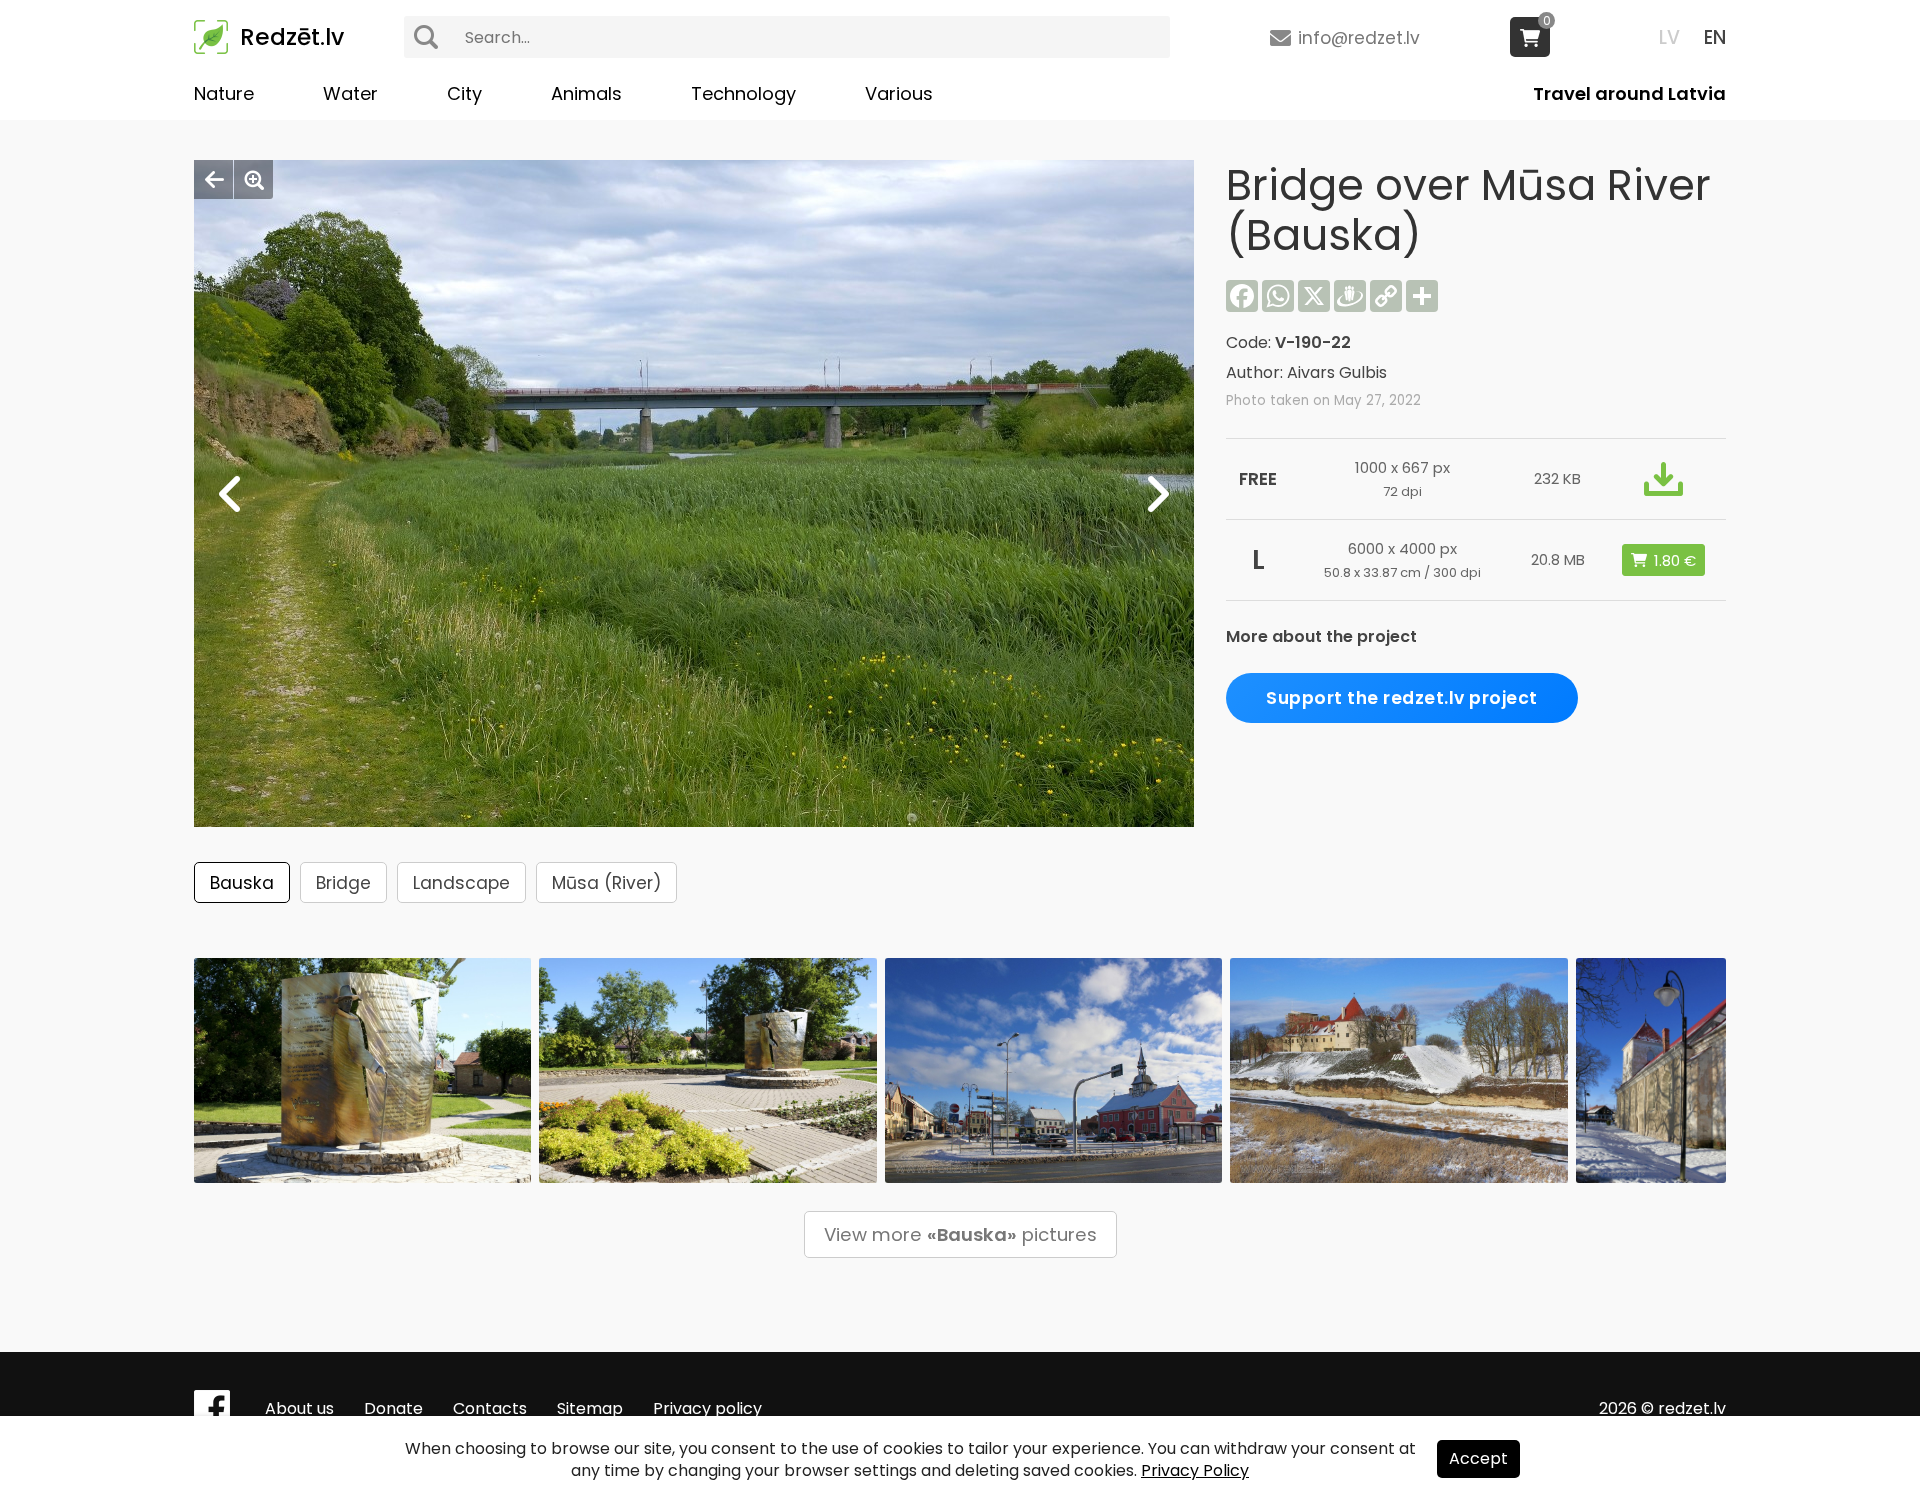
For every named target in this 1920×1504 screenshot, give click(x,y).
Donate (393, 1408)
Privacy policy (707, 1408)
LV (1669, 37)
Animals (586, 93)
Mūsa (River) (606, 883)
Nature (224, 93)
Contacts (490, 1408)
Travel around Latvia (1629, 93)
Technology (743, 93)
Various (899, 93)
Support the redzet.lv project (1402, 698)
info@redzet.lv (1359, 38)
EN (1715, 37)
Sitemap (590, 1408)
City (464, 93)
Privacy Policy (1195, 1470)
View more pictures (960, 1234)
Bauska (242, 883)
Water (350, 93)
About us (299, 1408)
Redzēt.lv (292, 37)
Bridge (343, 883)
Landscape (461, 883)
